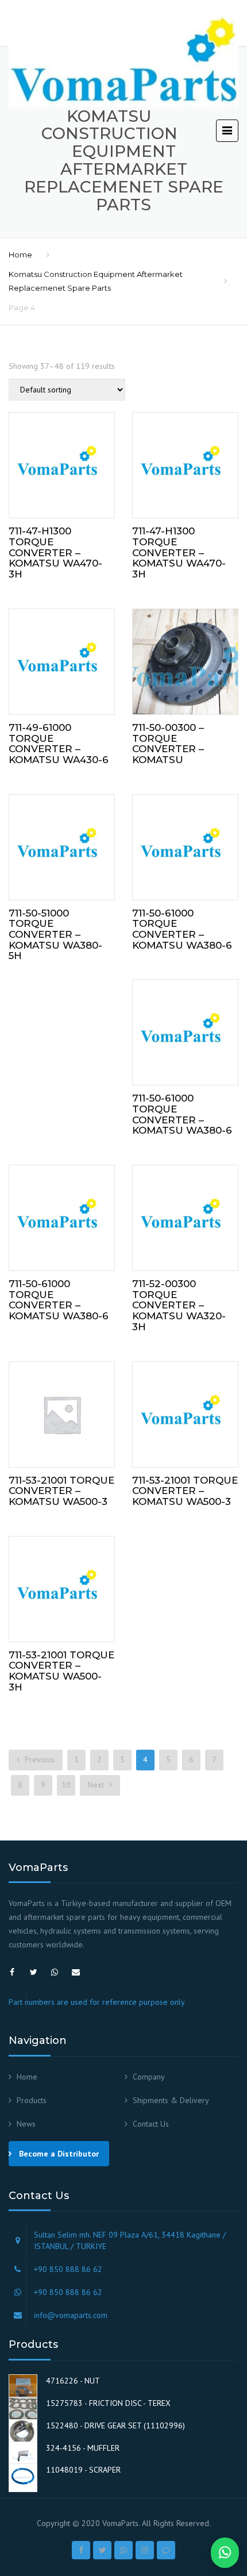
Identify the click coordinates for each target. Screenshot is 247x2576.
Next (97, 1785)
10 (66, 1785)
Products (32, 2100)
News (26, 2124)
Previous (38, 1759)
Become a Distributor (59, 2154)
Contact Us (151, 2124)
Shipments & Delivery (171, 2100)
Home (20, 255)
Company (149, 2077)
